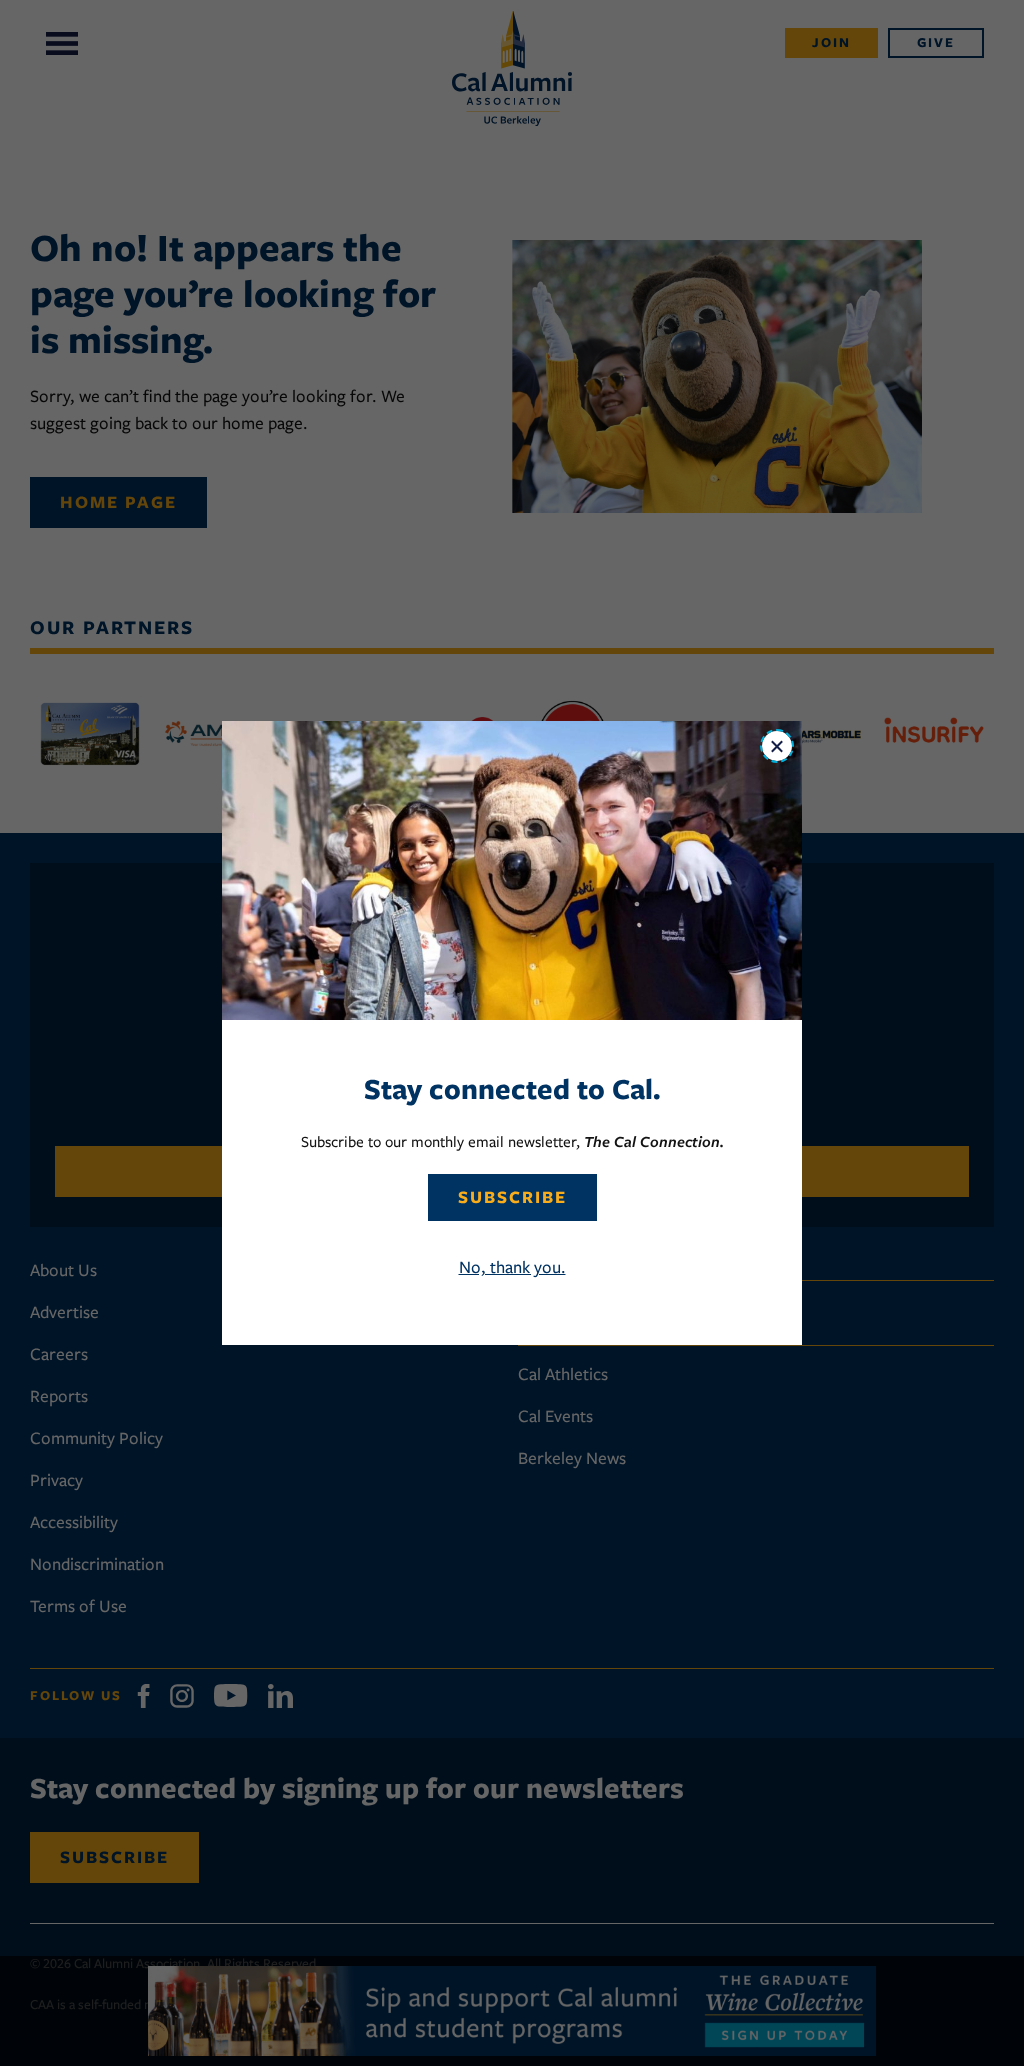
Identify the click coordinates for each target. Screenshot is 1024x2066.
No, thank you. (512, 1267)
